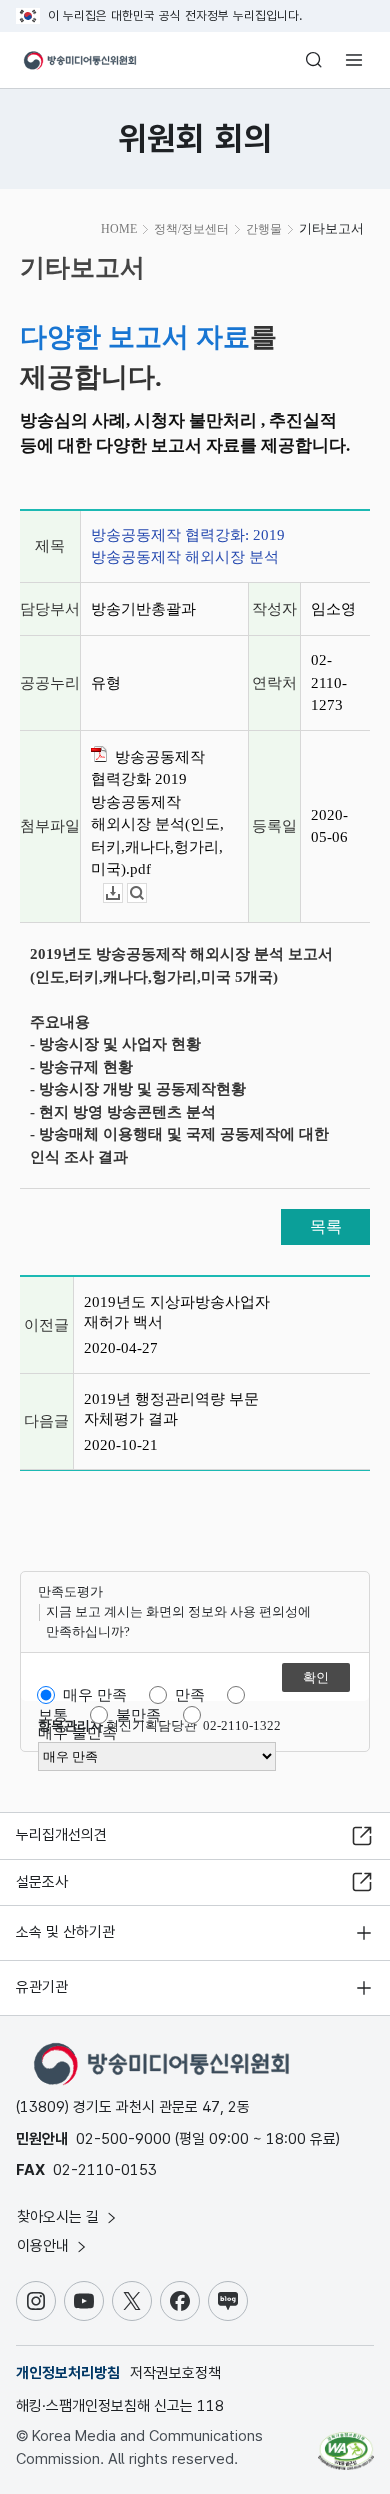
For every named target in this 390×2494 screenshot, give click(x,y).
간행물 (264, 229)
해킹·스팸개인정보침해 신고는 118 (120, 2406)
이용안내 (45, 2246)
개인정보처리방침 (68, 2373)
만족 (190, 1695)
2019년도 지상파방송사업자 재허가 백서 (177, 1312)
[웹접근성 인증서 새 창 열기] (346, 2443)
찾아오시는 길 (60, 2217)
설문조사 (42, 1882)
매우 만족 (95, 1695)
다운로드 (122, 893)
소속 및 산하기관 (65, 1932)
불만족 (138, 1715)
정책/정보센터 (191, 229)
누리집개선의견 (61, 1835)
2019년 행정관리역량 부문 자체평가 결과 (171, 1409)
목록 (326, 1226)
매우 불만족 (77, 1733)
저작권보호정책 (175, 2373)
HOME (119, 229)
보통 (53, 1715)
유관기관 (42, 1987)
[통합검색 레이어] (314, 60)
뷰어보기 (146, 893)
